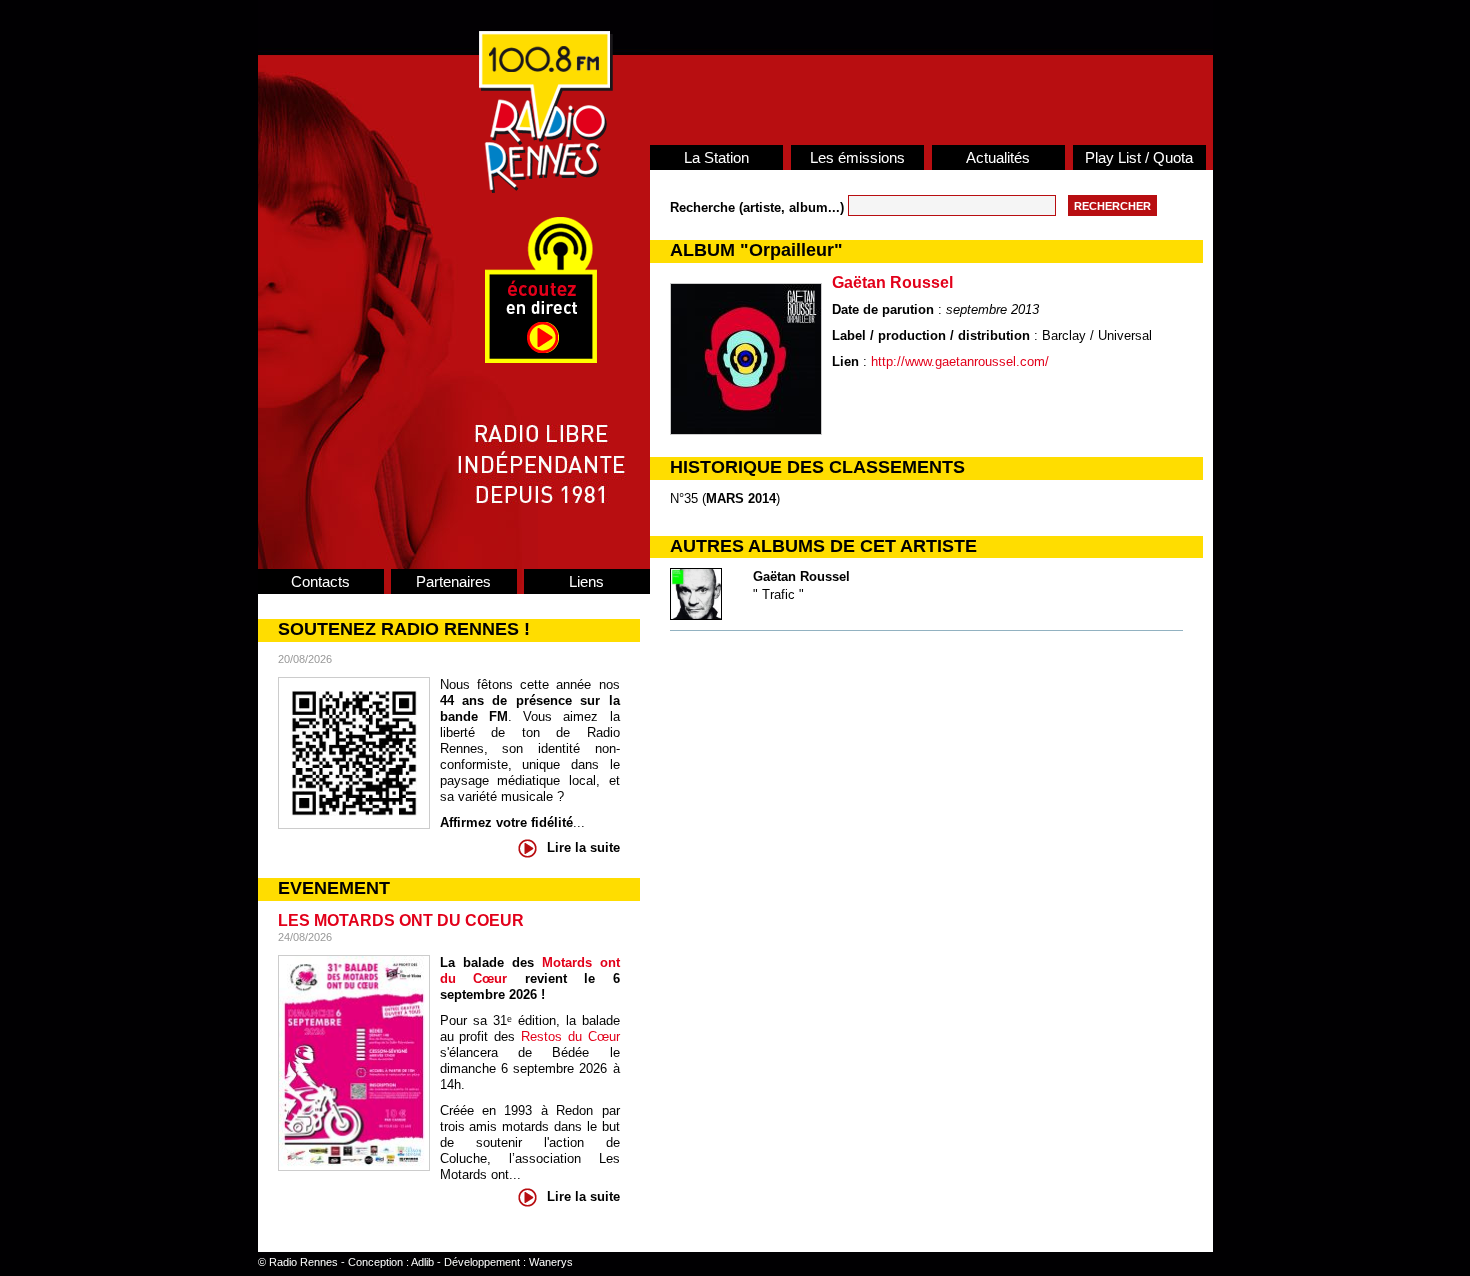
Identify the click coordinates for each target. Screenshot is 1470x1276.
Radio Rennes (303, 1262)
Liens (586, 581)
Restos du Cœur (570, 1036)
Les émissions (857, 157)
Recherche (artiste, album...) (759, 207)
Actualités (998, 157)
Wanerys (551, 1262)
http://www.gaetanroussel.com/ (960, 361)
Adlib (422, 1262)
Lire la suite (583, 847)
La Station (716, 157)
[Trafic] (696, 615)
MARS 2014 (741, 498)
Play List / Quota (1139, 157)
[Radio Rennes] (546, 188)
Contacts (320, 581)
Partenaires (453, 581)
